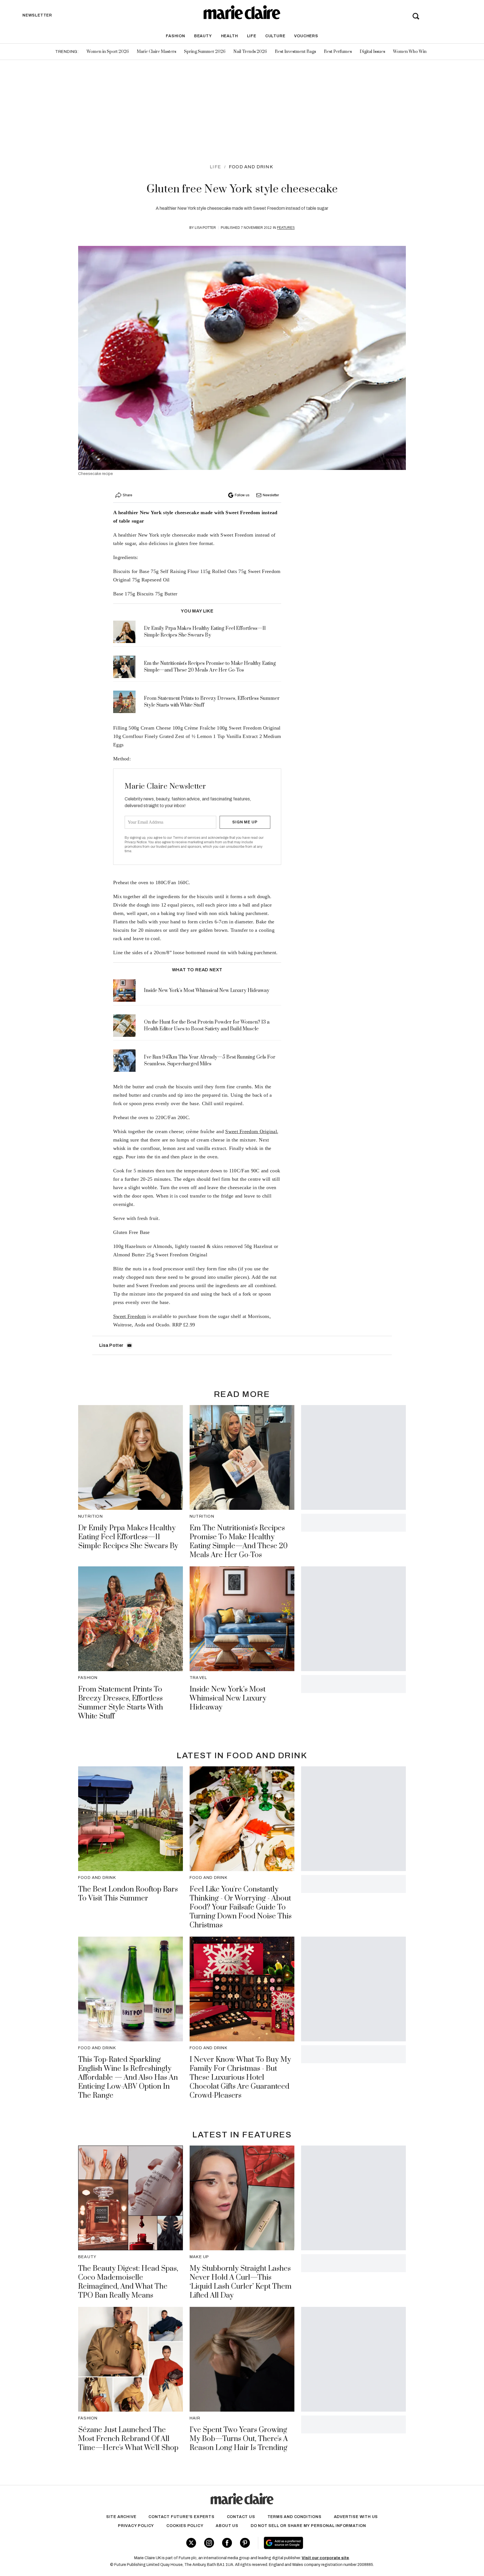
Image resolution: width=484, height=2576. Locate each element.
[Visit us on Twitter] (191, 2543)
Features (286, 228)
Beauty (203, 36)
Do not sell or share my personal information (308, 2526)
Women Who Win (410, 52)
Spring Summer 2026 (205, 52)
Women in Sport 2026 (108, 52)
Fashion (175, 36)
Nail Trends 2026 (250, 52)
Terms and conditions (295, 2517)
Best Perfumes (338, 52)
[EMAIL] (129, 1345)
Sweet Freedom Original (251, 1131)
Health (230, 36)
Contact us (241, 2517)
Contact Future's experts (181, 2517)
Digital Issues (372, 52)
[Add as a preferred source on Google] (319, 2543)
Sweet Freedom (130, 1316)
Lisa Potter (205, 228)
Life (252, 36)
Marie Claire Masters (156, 52)
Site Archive (121, 2517)
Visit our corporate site (325, 2558)
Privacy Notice (136, 842)
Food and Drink (251, 167)
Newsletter (271, 495)
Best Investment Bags (295, 52)
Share (127, 495)
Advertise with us (356, 2517)
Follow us (242, 495)
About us (227, 2526)
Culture (275, 36)
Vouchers (306, 36)
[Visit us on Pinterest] (245, 2543)
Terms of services (187, 838)
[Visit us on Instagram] (209, 2543)
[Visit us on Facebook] (227, 2543)
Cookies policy (185, 2526)
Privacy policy (136, 2526)
